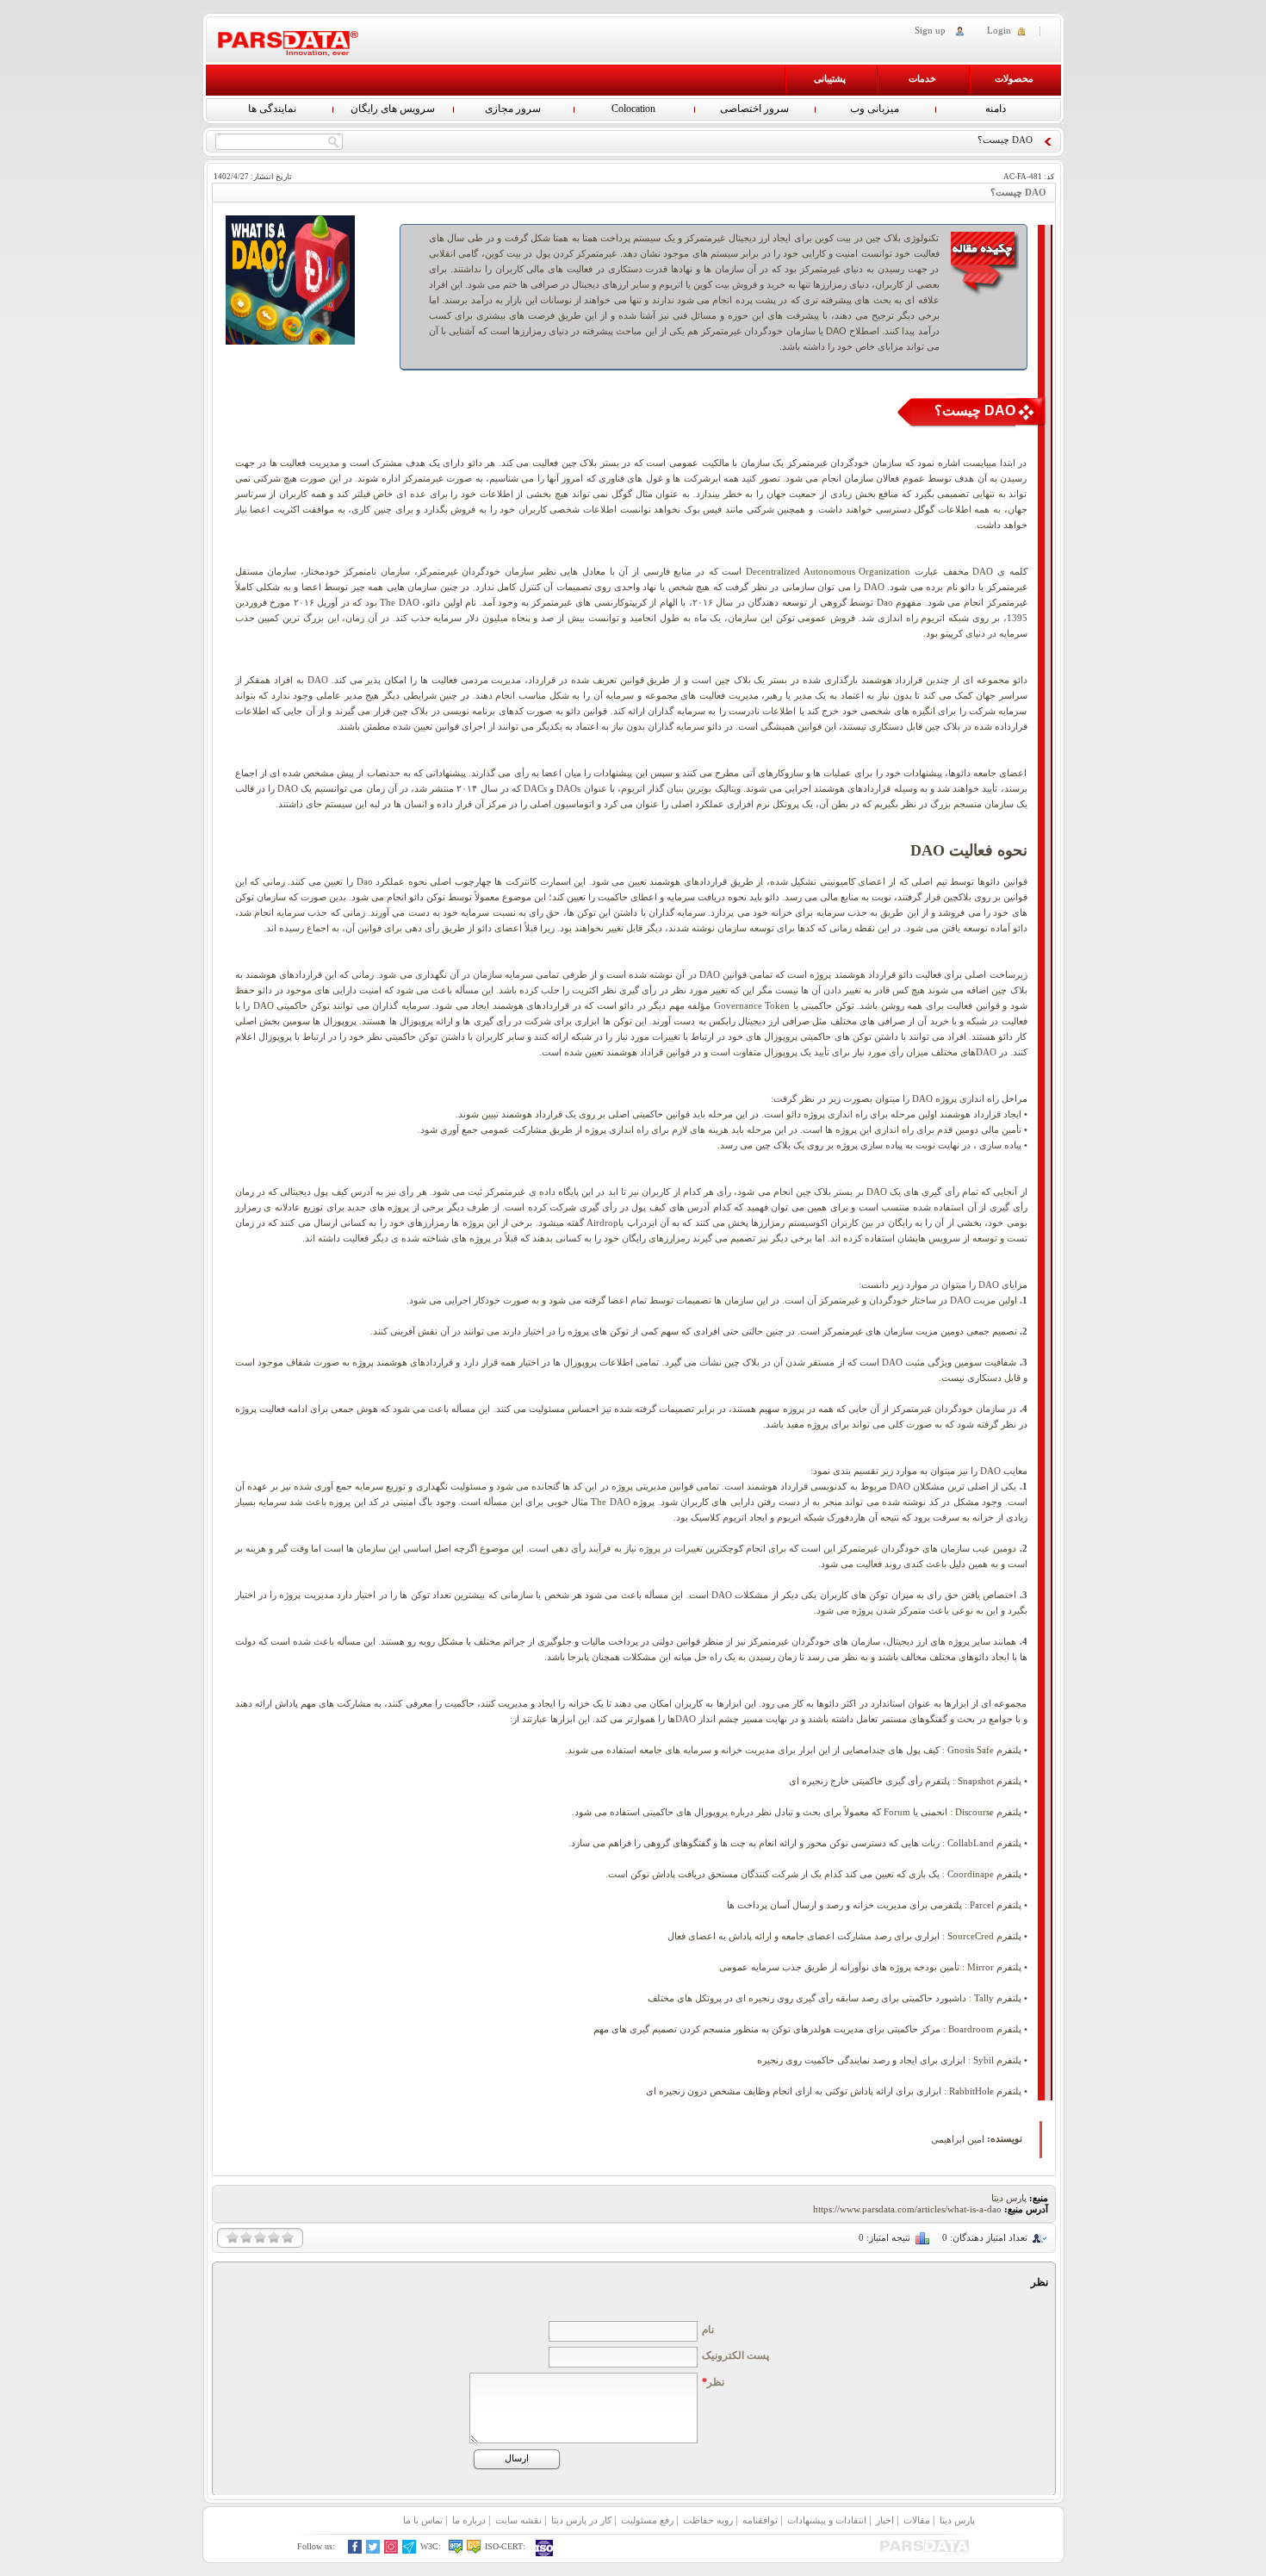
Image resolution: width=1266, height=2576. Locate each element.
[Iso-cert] (545, 2548)
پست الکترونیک (735, 2355)
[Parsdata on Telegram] (410, 2551)
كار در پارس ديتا (581, 2520)
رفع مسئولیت (647, 2520)
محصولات (1014, 78)
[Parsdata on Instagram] (391, 2551)
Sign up (930, 30)
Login (999, 30)
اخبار (885, 2520)
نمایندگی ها (272, 109)
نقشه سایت (518, 2520)
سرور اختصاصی (754, 109)
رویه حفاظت (708, 2520)
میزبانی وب (875, 109)
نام (708, 2330)
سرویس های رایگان (393, 109)
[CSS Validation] (474, 2551)
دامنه (996, 109)
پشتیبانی (830, 78)
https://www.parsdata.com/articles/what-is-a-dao (907, 2209)
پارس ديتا (957, 2520)
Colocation (633, 109)
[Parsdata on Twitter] (373, 2551)
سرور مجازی (513, 109)
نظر (713, 2382)
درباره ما (469, 2520)
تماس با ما (423, 2520)
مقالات (917, 2520)
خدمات (922, 78)
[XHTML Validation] (456, 2551)
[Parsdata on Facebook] (355, 2551)
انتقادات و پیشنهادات (827, 2520)
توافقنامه (760, 2520)
